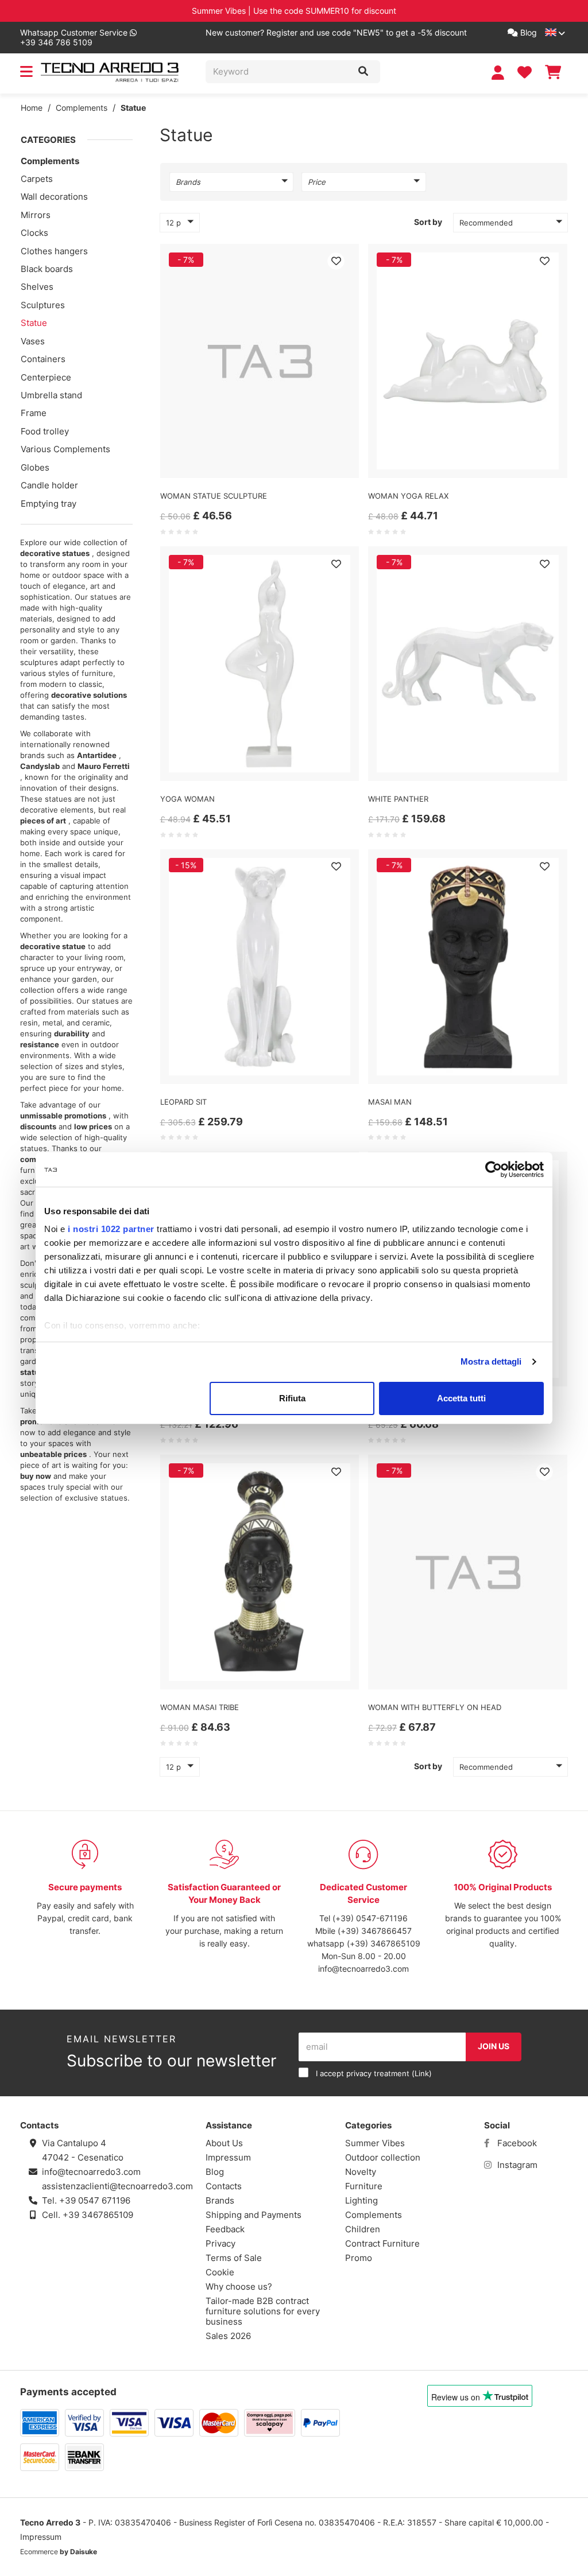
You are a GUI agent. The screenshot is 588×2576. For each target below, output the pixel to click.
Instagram (516, 2165)
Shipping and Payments (254, 2215)
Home (32, 108)
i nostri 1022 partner (111, 1229)
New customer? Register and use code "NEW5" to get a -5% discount (336, 32)
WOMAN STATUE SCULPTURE (214, 496)
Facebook (516, 2143)
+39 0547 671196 (95, 2200)
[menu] (26, 74)
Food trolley (45, 431)
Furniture (364, 2186)
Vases (33, 341)
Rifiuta (292, 1398)
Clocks (34, 233)
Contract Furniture (382, 2243)
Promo (359, 2258)
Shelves (37, 287)
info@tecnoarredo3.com (363, 1969)
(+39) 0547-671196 (370, 1918)
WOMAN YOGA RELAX (408, 496)
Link (422, 2074)
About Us (224, 2143)
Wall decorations (54, 197)
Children (363, 2229)
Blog (527, 32)
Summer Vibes (375, 2143)
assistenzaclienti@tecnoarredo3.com (117, 2186)
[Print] (336, 261)
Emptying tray (49, 504)
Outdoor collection (383, 2157)
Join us (494, 2046)
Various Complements (65, 449)
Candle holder (49, 485)
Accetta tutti (461, 1398)
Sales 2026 (228, 2336)
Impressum (228, 2157)
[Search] (363, 72)
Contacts (224, 2186)
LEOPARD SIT (183, 1102)
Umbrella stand (51, 395)
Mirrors (36, 215)
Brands (220, 2200)
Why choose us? (239, 2286)
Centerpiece (46, 377)
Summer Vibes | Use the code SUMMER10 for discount (294, 11)
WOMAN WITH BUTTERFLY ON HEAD (435, 1707)
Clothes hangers (54, 251)
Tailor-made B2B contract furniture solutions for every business (263, 2311)
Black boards (47, 269)
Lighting (361, 2200)
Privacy (220, 2243)
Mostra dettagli (491, 1361)
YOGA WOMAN (187, 799)
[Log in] (499, 73)
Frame (34, 413)
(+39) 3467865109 (384, 1943)
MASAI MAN (390, 1102)
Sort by (428, 222)
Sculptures (43, 305)
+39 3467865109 (98, 2215)
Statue (133, 108)
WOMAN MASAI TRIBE (200, 1707)
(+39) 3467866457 (375, 1931)
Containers (43, 359)
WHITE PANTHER (398, 799)
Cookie (220, 2272)
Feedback (225, 2229)
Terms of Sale (234, 2258)
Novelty (361, 2172)
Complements (82, 108)
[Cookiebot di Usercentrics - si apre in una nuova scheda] (494, 1170)
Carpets (37, 179)
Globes (35, 467)
